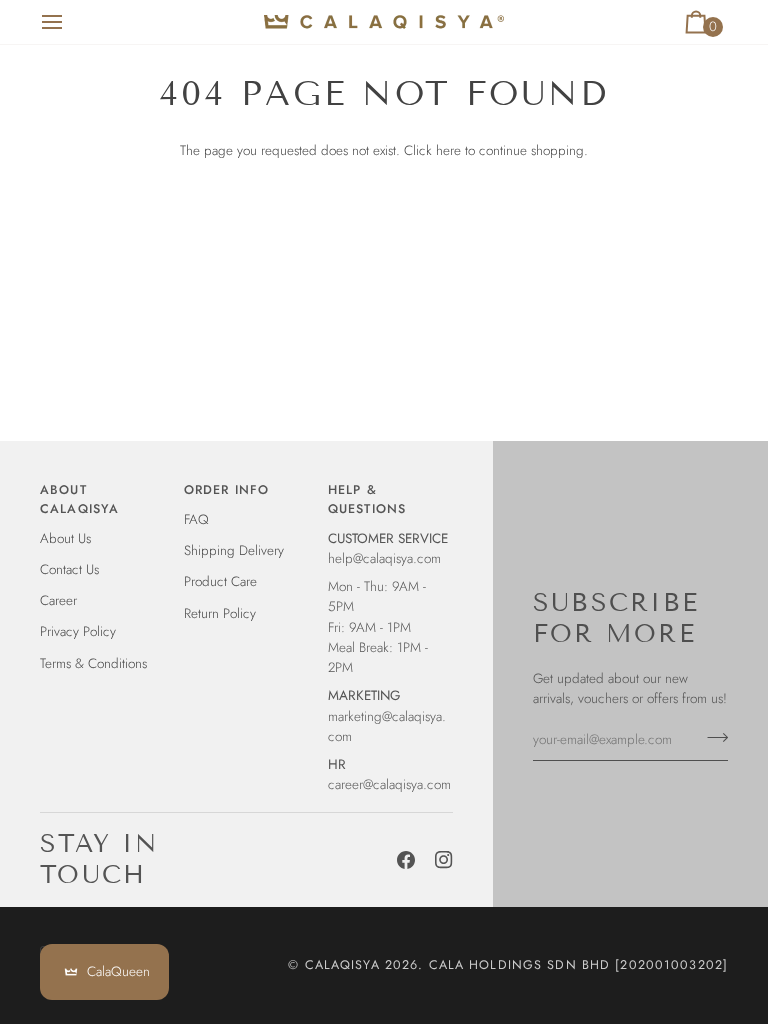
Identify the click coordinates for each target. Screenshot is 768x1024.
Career (58, 600)
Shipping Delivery (234, 550)
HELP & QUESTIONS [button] (367, 499)
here (448, 150)
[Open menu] (70, 22)
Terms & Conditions (93, 663)
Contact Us (69, 569)
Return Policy (220, 613)
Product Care (220, 581)
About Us (65, 538)
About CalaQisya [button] (79, 499)
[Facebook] (406, 860)
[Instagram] (444, 860)
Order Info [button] (226, 490)
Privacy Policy (78, 631)
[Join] (711, 737)
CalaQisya (342, 965)
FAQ (196, 519)
